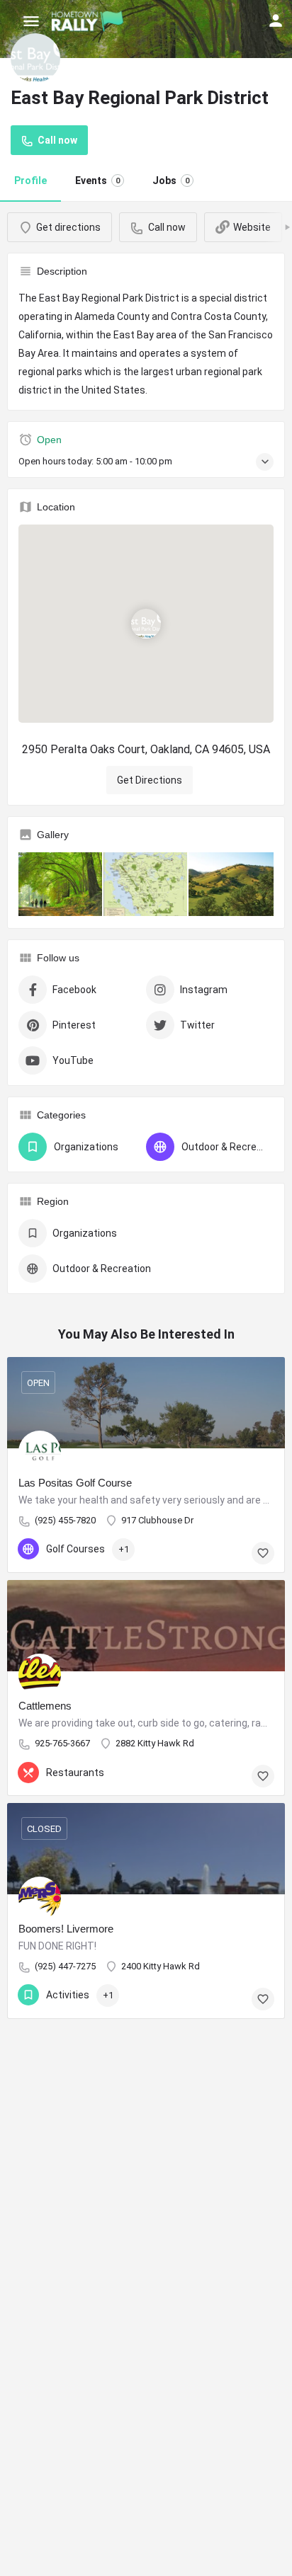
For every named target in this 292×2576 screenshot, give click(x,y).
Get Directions (150, 780)
